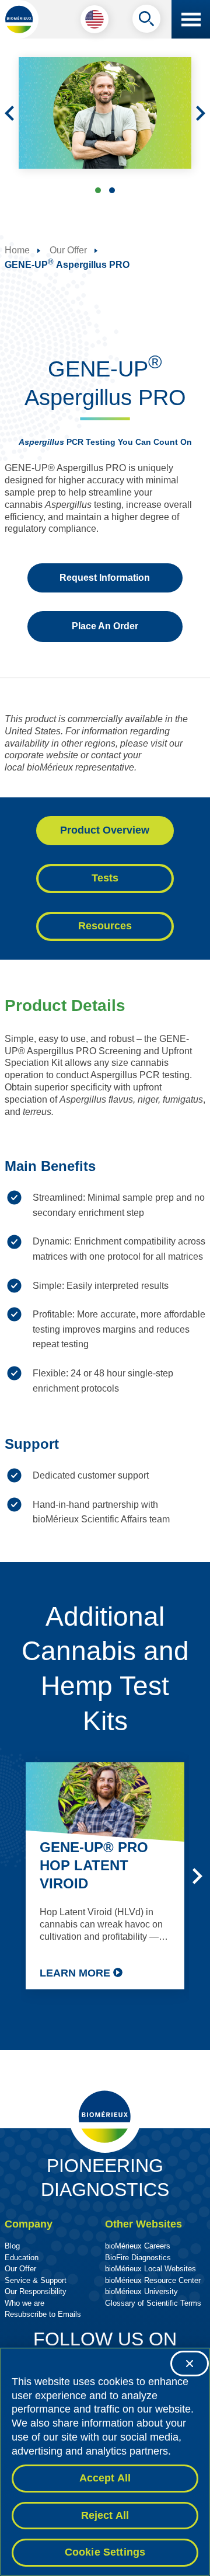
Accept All (105, 2478)
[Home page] (19, 19)
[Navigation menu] (191, 19)
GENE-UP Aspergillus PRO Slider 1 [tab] (98, 190)
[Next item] (197, 1876)
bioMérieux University (141, 2291)
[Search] (146, 22)
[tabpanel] (105, 1266)
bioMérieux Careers (138, 2246)
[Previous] (9, 113)
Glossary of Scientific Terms (153, 2303)
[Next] (201, 113)
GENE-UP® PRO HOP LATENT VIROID (94, 1865)
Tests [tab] (105, 878)
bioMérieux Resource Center (153, 2280)
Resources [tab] (105, 926)
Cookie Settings (105, 2552)
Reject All (105, 2515)
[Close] (190, 2364)
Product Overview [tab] (105, 830)
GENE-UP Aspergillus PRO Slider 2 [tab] (112, 190)
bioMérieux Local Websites (150, 2269)
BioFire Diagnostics (138, 2258)
